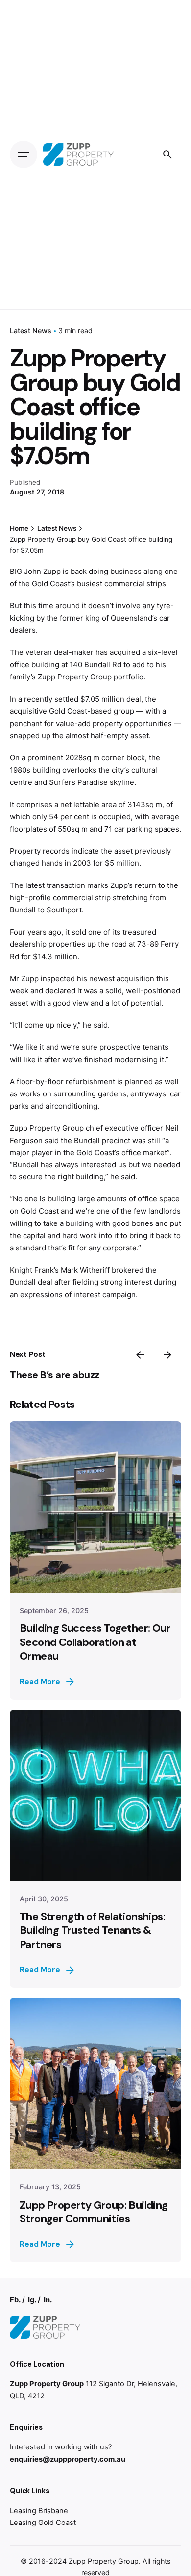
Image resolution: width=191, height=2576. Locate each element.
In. (48, 2300)
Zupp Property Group (104, 2561)
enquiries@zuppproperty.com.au (68, 2459)
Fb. (15, 2300)
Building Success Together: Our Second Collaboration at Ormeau (95, 1642)
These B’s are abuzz (55, 1375)
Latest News (31, 330)
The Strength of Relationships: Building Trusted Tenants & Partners (92, 1930)
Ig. (32, 2300)
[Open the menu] (24, 155)
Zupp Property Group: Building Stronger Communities (94, 2212)
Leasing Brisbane (39, 2511)
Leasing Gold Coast (43, 2523)
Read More (40, 1682)
